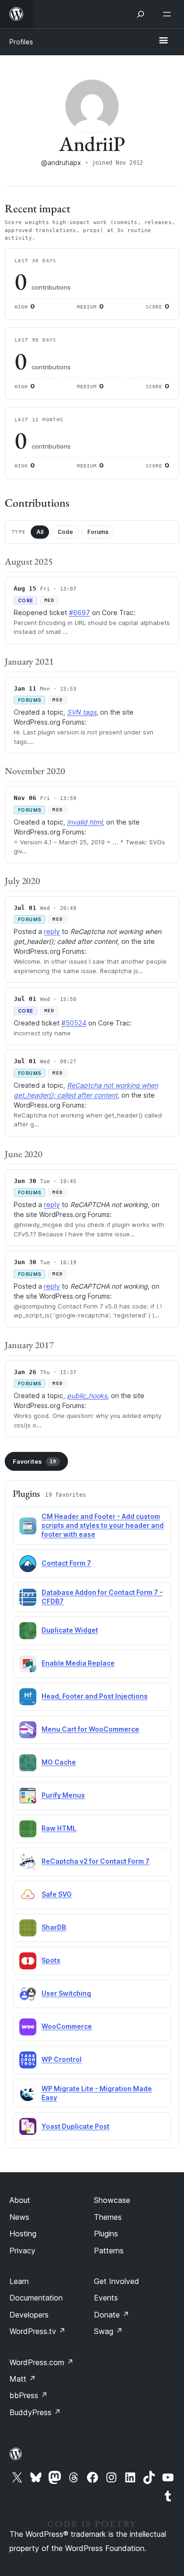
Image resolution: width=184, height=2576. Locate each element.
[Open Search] (141, 14)
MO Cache (59, 1762)
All (40, 532)
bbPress (29, 2395)
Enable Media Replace (78, 1663)
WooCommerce (67, 2026)
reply (52, 931)
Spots (51, 1960)
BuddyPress (35, 2412)
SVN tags (82, 712)
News (19, 2217)
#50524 (74, 1023)
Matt (23, 2379)
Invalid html (85, 822)
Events (106, 2298)
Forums (98, 532)
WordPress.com (42, 2362)
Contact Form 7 (66, 1563)
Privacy (22, 2251)
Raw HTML (59, 1828)
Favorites (34, 1461)
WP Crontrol (62, 2059)
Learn (19, 2281)
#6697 (79, 613)
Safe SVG (57, 1894)
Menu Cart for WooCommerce (90, 1729)
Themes (108, 2217)
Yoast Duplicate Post (75, 2126)
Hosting (23, 2234)
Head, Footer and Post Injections (95, 1696)
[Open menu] (169, 14)
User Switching (66, 1993)
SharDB (54, 1927)
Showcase (112, 2200)
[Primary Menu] (163, 41)
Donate (112, 2315)
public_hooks (87, 1396)
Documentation (36, 2298)
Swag (108, 2331)
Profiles (21, 42)
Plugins (106, 2234)
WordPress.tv (38, 2331)
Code (65, 532)
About (20, 2200)
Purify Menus (63, 1795)
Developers (29, 2315)
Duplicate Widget (70, 1630)
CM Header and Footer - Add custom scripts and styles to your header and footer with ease (103, 1525)
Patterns (109, 2251)
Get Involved (117, 2281)
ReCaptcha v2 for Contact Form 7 (96, 1861)
